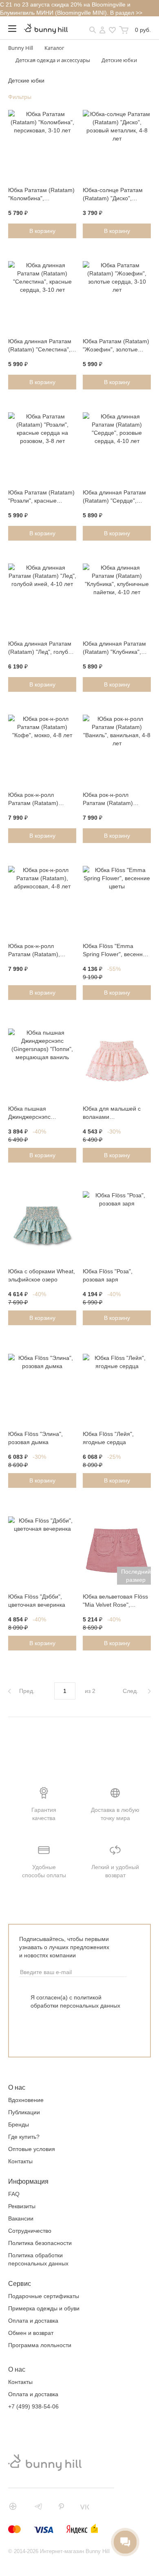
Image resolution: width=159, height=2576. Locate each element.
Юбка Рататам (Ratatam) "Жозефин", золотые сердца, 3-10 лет (116, 346)
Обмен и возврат (31, 2333)
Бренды (19, 2124)
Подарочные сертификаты (44, 2296)
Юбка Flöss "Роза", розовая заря (108, 1275)
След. (131, 1691)
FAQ (14, 2194)
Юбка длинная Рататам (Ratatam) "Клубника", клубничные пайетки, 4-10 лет (114, 648)
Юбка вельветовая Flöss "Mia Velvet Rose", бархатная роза (115, 1601)
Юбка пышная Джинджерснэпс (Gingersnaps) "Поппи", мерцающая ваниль (39, 1114)
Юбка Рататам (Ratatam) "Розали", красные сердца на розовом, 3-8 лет (41, 497)
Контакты (20, 2161)
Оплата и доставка (33, 2321)
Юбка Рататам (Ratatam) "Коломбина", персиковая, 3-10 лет (41, 195)
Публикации (24, 2112)
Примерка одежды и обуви (44, 2308)
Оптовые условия (32, 2149)
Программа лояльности (40, 2345)
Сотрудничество (30, 2231)
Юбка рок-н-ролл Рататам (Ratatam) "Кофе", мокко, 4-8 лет (38, 800)
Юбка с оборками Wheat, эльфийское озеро (42, 1275)
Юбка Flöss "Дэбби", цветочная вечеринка (37, 1601)
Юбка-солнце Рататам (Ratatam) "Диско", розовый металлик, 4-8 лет (113, 195)
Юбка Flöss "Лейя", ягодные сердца (108, 1438)
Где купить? (24, 2137)
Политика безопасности (40, 2243)
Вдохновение (26, 2100)
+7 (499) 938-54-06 (33, 2406)
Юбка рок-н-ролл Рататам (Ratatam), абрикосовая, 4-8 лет (36, 951)
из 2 (90, 1691)
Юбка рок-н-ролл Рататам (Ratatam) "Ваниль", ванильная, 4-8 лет (116, 800)
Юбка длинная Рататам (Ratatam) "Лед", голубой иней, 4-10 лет (41, 648)
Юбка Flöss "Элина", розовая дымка (35, 1438)
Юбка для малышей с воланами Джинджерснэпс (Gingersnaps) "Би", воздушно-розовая (112, 1114)
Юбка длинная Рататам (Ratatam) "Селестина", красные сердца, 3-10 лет (40, 346)
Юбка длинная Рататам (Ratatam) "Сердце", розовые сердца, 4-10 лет (114, 497)
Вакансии (21, 2218)
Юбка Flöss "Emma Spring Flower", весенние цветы (116, 951)
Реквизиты (22, 2206)
